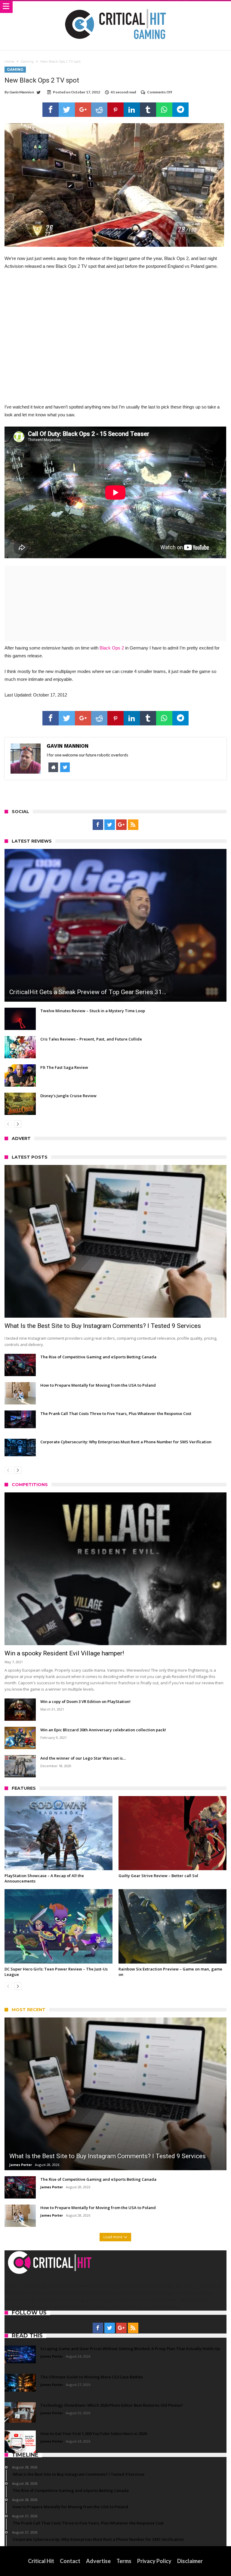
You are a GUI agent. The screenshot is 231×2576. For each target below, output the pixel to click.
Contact (70, 2561)
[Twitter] (110, 825)
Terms (124, 2561)
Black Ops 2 (112, 648)
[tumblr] (148, 110)
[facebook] (51, 110)
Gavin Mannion (22, 92)
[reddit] (99, 110)
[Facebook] (98, 825)
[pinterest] (115, 110)
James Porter (21, 2165)
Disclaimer (190, 2561)
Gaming (27, 61)
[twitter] (67, 110)
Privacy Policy (154, 2561)
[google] (83, 110)
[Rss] (133, 825)
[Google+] (121, 825)
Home (9, 61)
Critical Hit (41, 2561)
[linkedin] (132, 110)
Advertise (98, 2561)
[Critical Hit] (115, 7)
